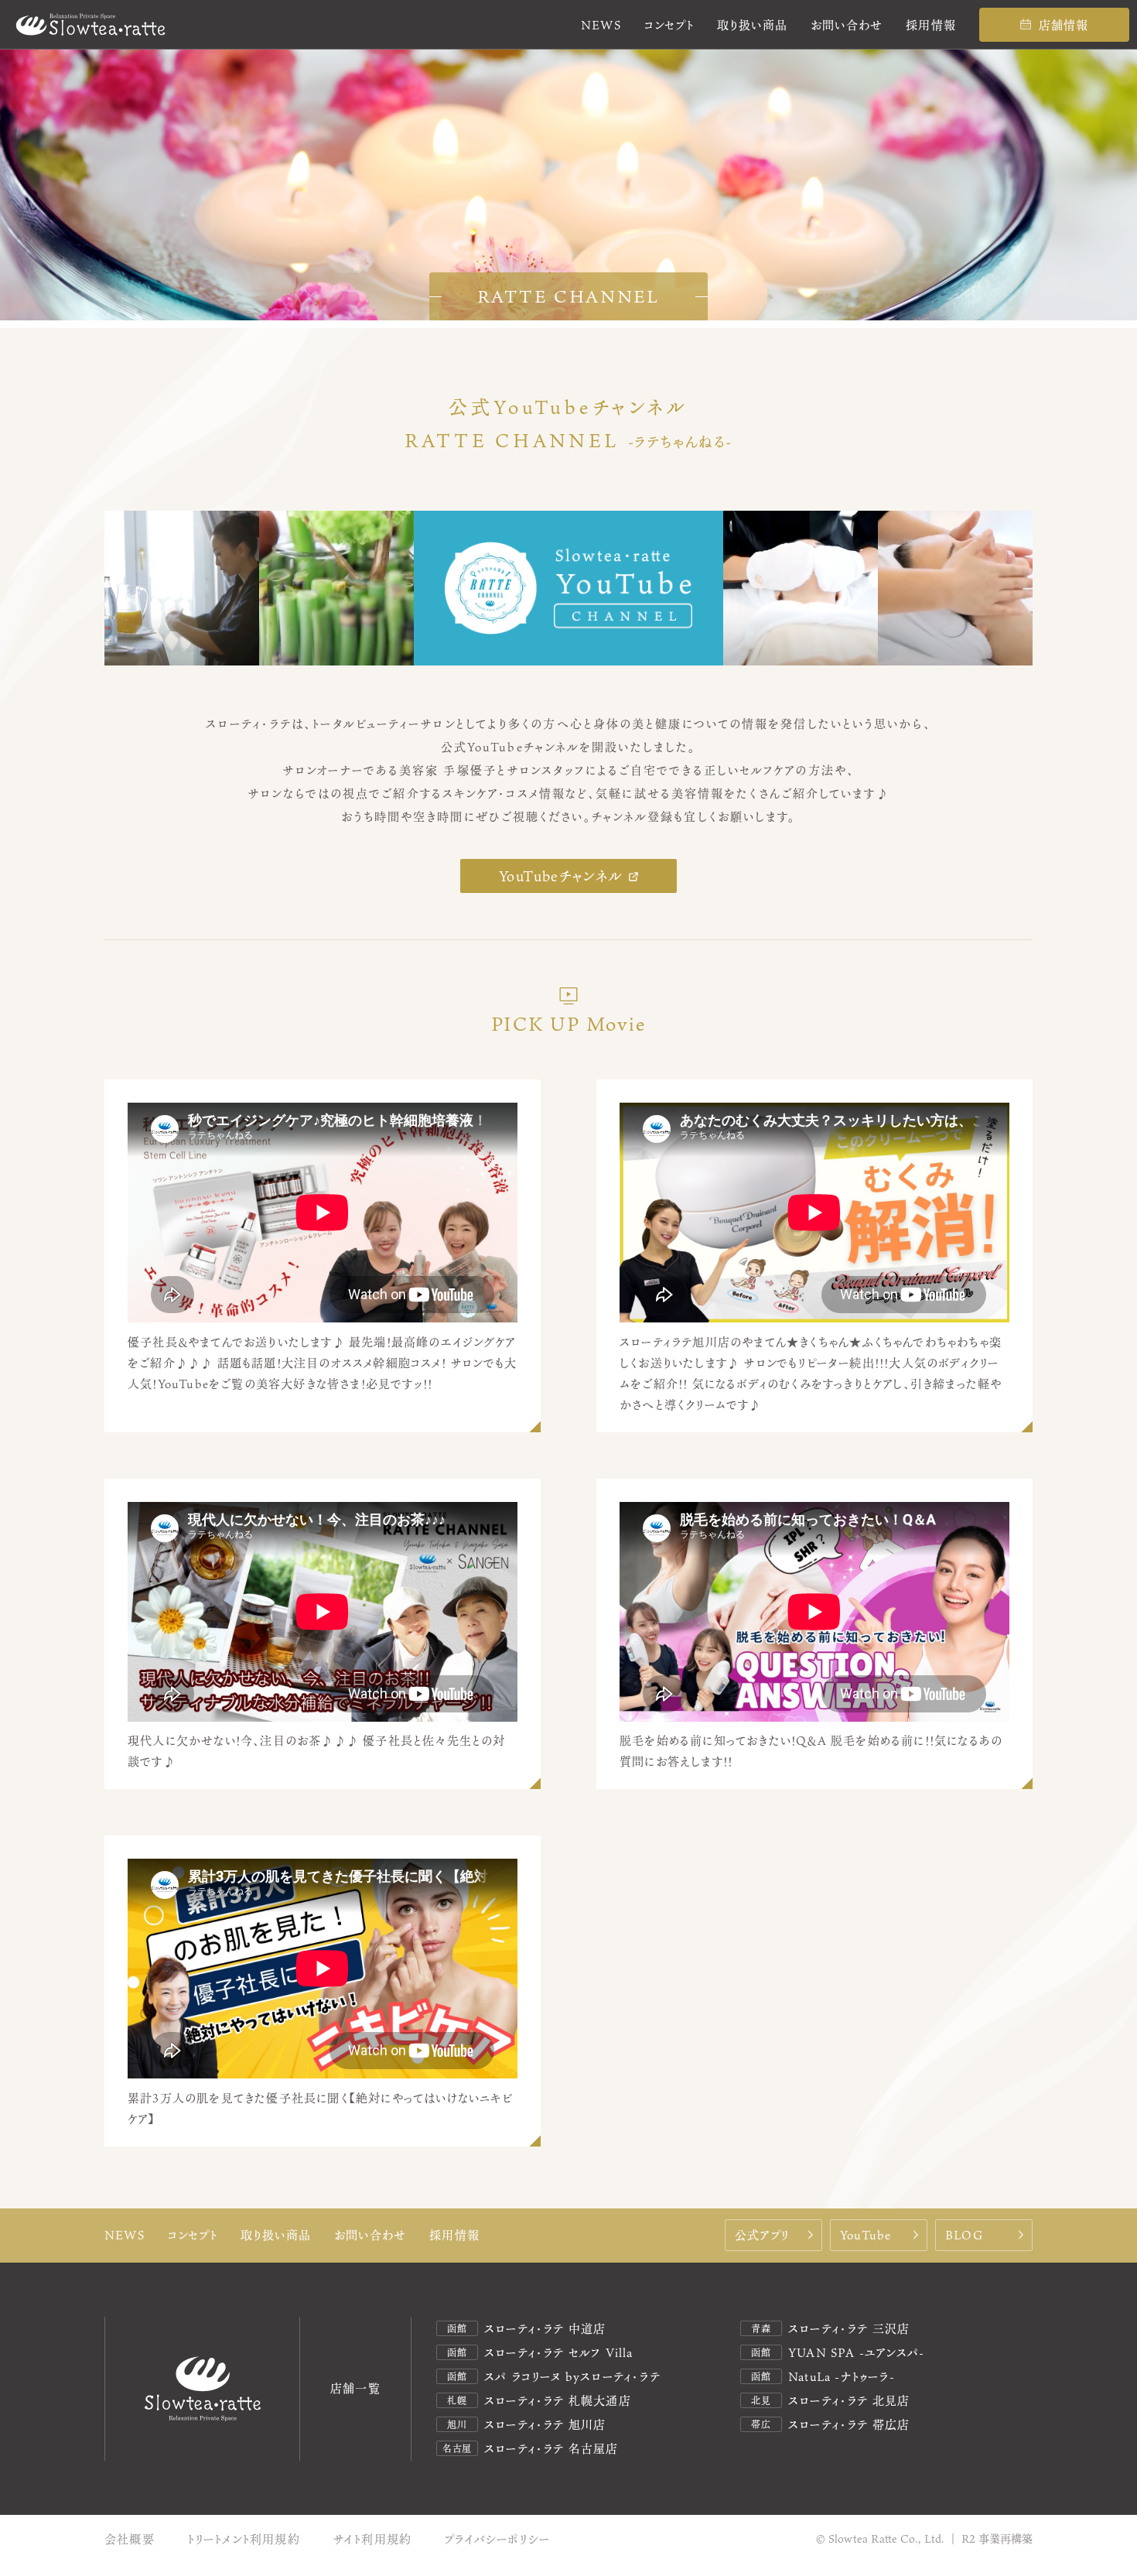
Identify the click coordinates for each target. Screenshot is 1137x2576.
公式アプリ (762, 2235)
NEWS (601, 25)
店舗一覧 (355, 2388)
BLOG (964, 2235)
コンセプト (669, 25)
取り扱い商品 (752, 25)
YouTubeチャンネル (561, 876)
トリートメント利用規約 (244, 2539)
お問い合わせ (847, 25)
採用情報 (931, 25)
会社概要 (130, 2539)
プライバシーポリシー (497, 2539)
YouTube (866, 2235)
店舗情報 (1064, 25)
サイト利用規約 (372, 2539)
